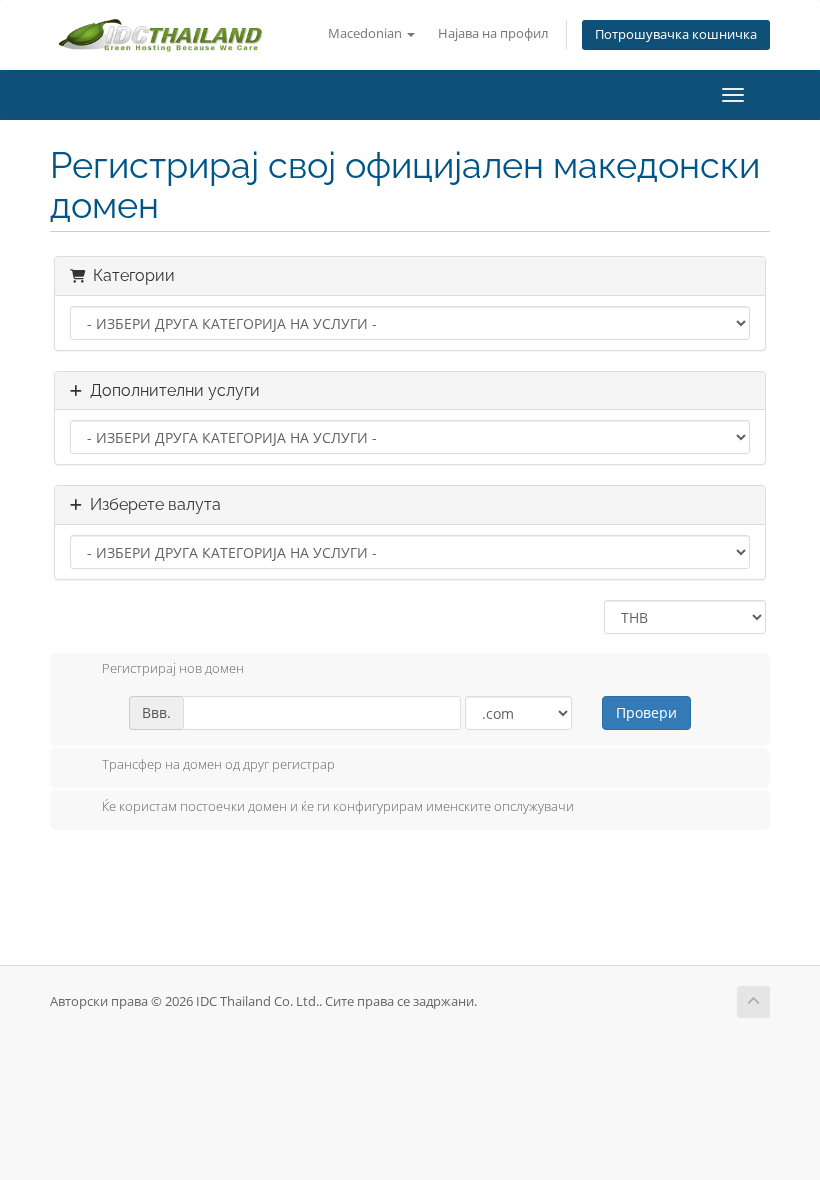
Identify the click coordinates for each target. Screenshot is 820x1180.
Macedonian (366, 33)
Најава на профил (493, 33)
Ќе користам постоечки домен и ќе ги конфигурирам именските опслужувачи (338, 806)
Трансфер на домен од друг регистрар (218, 764)
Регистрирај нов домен (173, 669)
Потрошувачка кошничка (676, 34)
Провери (646, 712)
